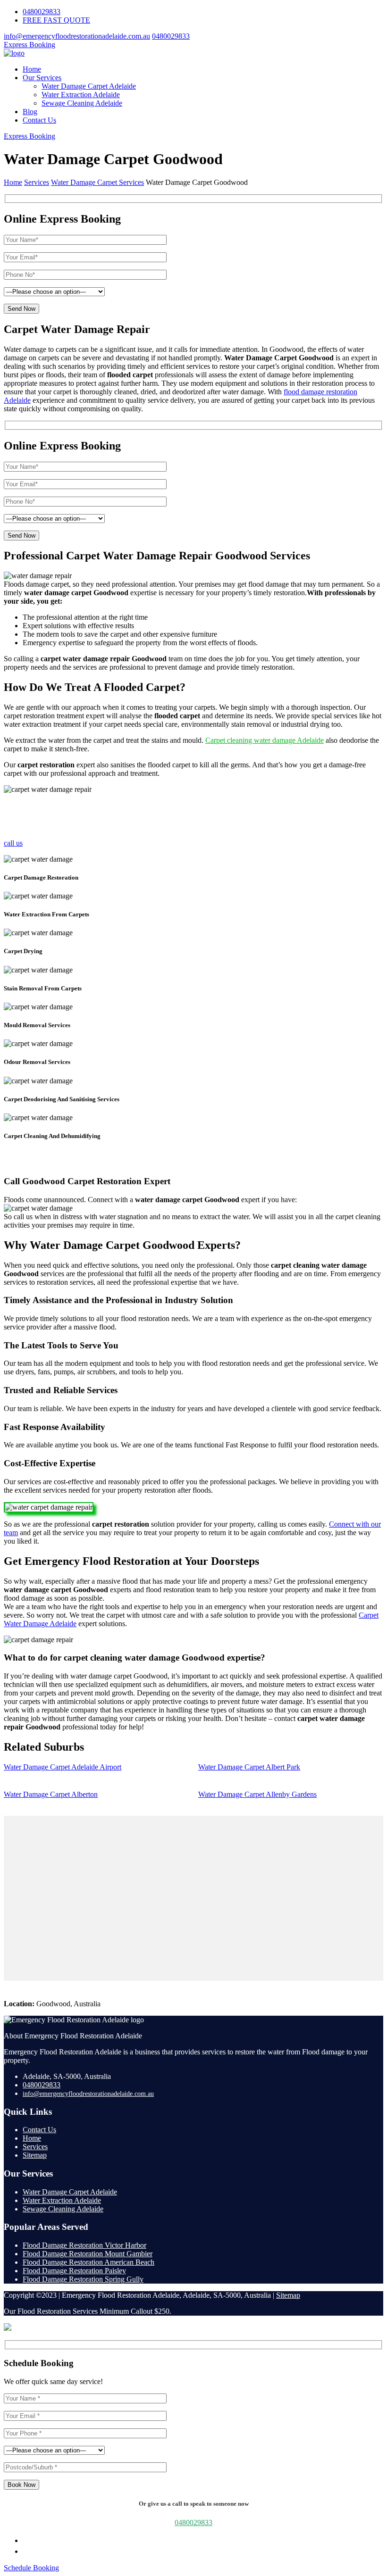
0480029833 (42, 12)
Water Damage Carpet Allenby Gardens (257, 1794)
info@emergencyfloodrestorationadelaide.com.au (77, 36)
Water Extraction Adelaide (81, 95)
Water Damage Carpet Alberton (51, 1794)
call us (13, 843)
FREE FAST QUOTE (56, 20)
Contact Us (39, 120)
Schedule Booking (31, 2568)
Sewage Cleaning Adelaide (82, 103)
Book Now (21, 2485)
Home (32, 69)
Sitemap (35, 2155)
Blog (30, 112)
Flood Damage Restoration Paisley (74, 2271)
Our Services (42, 78)
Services (35, 2147)
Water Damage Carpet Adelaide (89, 86)
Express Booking (29, 45)
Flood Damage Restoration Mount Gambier (88, 2254)
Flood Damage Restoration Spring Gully (83, 2279)
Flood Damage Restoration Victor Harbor (84, 2245)
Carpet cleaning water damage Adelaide (265, 740)
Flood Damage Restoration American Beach (88, 2262)
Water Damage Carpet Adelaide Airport (63, 1767)
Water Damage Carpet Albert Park (249, 1767)
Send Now (21, 309)
